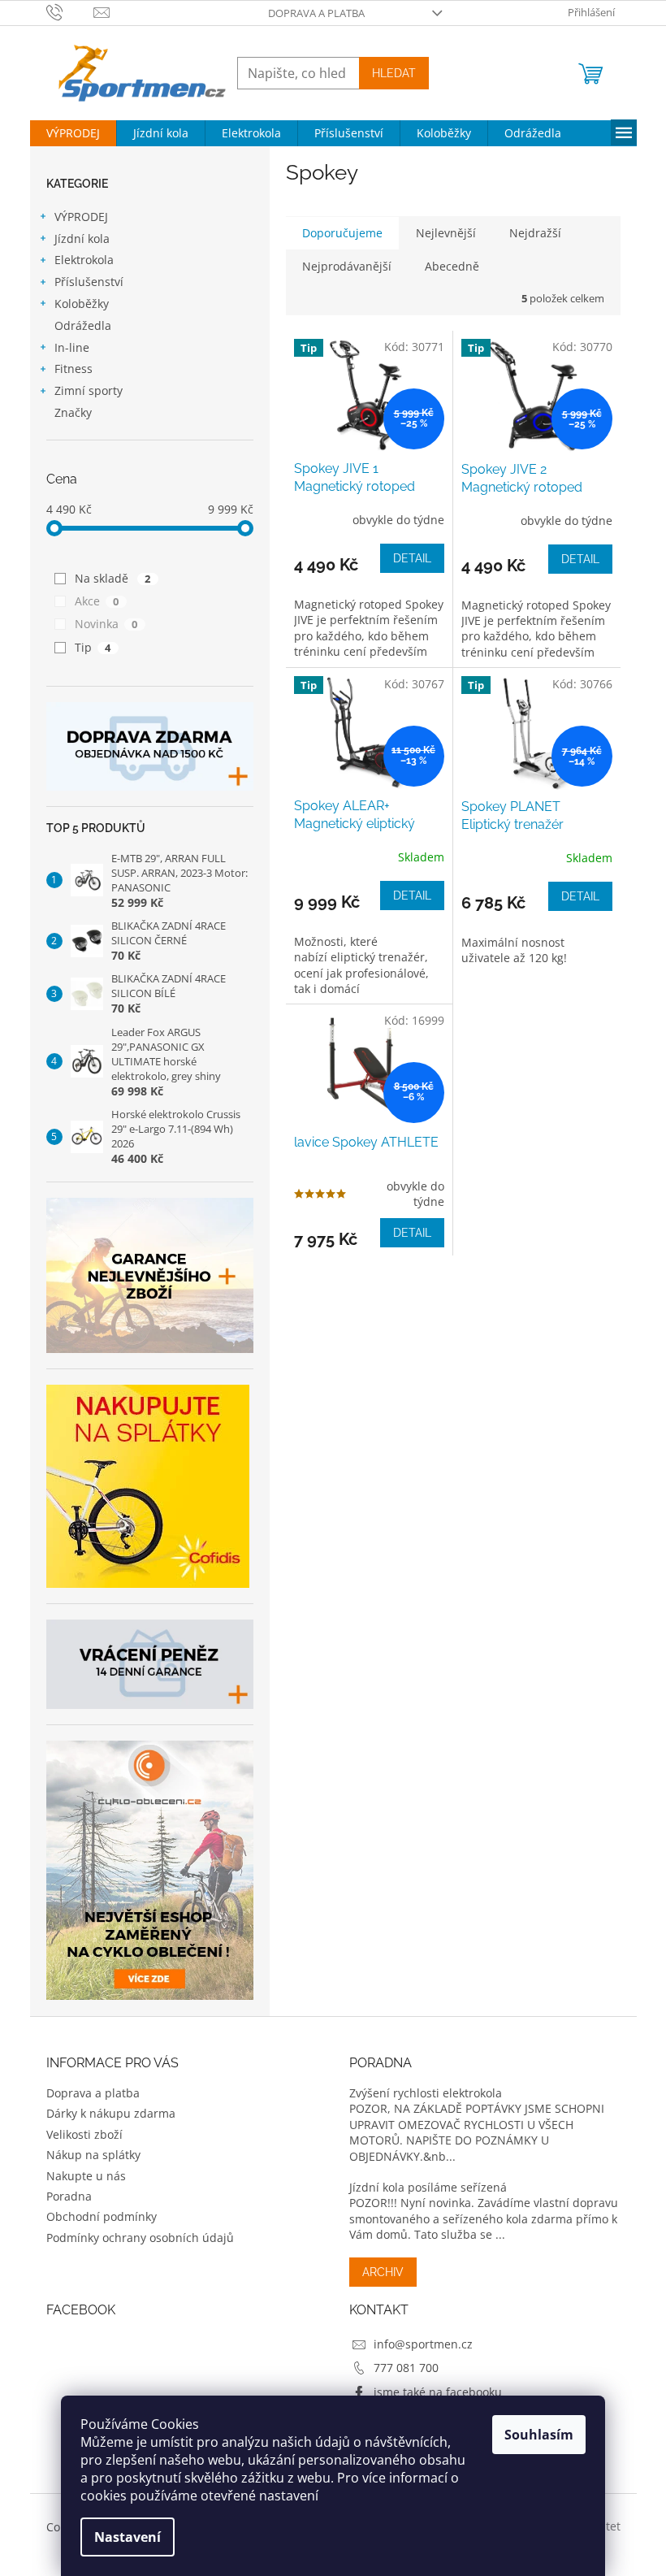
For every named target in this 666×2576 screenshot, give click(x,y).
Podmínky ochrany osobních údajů (140, 2238)
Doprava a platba (316, 13)
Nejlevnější (446, 233)
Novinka (106, 624)
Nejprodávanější (347, 266)
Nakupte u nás (86, 2176)
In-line (72, 347)
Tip (93, 647)
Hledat (394, 73)
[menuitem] (73, 133)
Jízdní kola (82, 239)
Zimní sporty (89, 390)
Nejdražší (535, 233)
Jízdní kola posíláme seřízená (428, 2187)
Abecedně (452, 266)
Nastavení (128, 2537)
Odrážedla (83, 325)
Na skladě (113, 578)
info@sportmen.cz (423, 2344)
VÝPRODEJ (81, 217)
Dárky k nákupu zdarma (111, 2113)
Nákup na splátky (93, 2155)
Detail (412, 558)
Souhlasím (539, 2435)
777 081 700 (406, 2368)
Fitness (74, 369)
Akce (97, 601)
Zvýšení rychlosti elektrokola (426, 2093)
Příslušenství (89, 282)
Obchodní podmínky (102, 2216)
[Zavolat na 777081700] (70, 11)
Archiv (383, 2272)
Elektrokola (84, 260)
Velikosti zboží (84, 2134)
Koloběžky (82, 304)
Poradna (69, 2196)
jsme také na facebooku (438, 2392)
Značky (73, 412)
